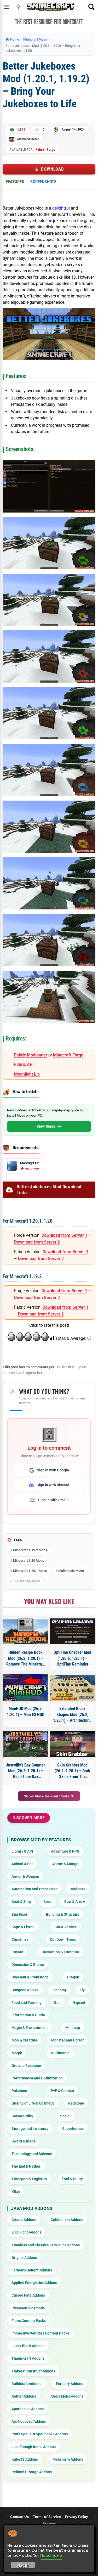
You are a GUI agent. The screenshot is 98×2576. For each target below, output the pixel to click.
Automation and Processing (34, 1889)
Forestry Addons (70, 2384)
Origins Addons (24, 2258)
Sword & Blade (24, 2141)
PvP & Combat (62, 2091)
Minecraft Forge (68, 1055)
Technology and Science (32, 2154)
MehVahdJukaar (28, 139)
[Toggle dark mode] (19, 7)
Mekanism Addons (68, 2459)
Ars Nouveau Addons (29, 2421)
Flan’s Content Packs (29, 2321)
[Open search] (91, 7)
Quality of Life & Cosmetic (33, 2103)
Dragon (73, 1977)
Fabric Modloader (31, 1055)
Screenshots (43, 182)
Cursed (17, 1952)
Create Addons (24, 2220)
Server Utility (22, 2116)
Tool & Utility (72, 2179)
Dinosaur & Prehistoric (30, 1977)
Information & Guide (28, 2015)
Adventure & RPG (65, 1851)
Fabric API (24, 1064)
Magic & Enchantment (30, 2028)
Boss (47, 1902)
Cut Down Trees (63, 1939)
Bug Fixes (20, 1914)
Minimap (73, 2028)
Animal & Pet (22, 1864)
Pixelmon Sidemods (28, 2308)
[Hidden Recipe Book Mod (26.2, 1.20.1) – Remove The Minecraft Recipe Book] (26, 1631)
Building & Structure (63, 1914)
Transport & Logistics (29, 2179)
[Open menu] (7, 7)
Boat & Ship (21, 1902)
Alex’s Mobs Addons (67, 2396)
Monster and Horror (67, 2040)
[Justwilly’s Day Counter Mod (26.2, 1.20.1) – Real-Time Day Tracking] (26, 1744)
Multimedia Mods (71, 1571)
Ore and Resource (26, 2066)
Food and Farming (27, 2003)
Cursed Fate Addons (28, 2295)
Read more (51, 2555)
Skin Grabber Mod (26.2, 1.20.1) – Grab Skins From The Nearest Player (72, 1771)
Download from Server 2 (37, 1242)
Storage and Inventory (30, 2129)
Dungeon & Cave (25, 1990)
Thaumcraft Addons (28, 2358)
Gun (57, 2003)
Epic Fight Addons (26, 2232)
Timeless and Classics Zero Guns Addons (46, 2245)
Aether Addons (24, 2396)
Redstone (76, 2103)
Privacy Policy (77, 2517)
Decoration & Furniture (60, 1952)
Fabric (40, 149)
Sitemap (49, 2524)
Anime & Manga (65, 1864)
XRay (16, 2192)
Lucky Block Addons (28, 2346)
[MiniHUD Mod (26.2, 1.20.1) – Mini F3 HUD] (26, 1688)
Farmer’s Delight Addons (32, 2270)
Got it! (23, 2566)
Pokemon (19, 2091)
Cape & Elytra (23, 1927)
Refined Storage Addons (32, 2472)
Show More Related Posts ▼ (49, 1796)
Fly (82, 1990)
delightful (61, 208)
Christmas (20, 1939)
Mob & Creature (24, 2040)
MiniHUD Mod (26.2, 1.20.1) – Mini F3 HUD (26, 1711)
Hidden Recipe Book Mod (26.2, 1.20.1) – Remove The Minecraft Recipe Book (25, 1658)
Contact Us (19, 2517)
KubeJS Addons (25, 2459)
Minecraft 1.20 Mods (29, 1560)
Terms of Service (47, 2517)
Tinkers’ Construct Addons (33, 2371)
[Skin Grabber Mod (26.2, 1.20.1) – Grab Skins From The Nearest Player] (73, 1744)
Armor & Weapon (25, 1876)
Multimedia (60, 2053)
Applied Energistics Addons (34, 2283)
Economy (59, 1990)
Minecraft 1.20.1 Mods (30, 1571)
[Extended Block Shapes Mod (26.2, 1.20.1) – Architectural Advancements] (73, 1688)
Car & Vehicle (66, 1927)
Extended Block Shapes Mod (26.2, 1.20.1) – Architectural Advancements (72, 1715)
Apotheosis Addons (28, 2409)
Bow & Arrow (75, 1902)
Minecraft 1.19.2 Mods (30, 1550)
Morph (17, 2053)
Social (65, 2116)
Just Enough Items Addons (34, 2447)
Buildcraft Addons (26, 2384)
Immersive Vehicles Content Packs (40, 2333)
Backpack (77, 1889)
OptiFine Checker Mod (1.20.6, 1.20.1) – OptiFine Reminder (72, 1658)
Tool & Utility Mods (27, 1581)
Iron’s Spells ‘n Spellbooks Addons (40, 2434)
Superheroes (73, 2129)
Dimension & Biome (28, 1965)
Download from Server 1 (64, 1235)
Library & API (22, 1851)
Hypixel (79, 2003)
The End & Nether (26, 2166)
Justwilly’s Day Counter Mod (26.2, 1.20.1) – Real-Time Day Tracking (25, 1771)
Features (15, 182)
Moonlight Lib (27, 1074)
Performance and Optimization (37, 2078)
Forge (51, 149)
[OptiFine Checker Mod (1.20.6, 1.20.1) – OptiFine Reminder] (73, 1631)
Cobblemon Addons (67, 2220)
